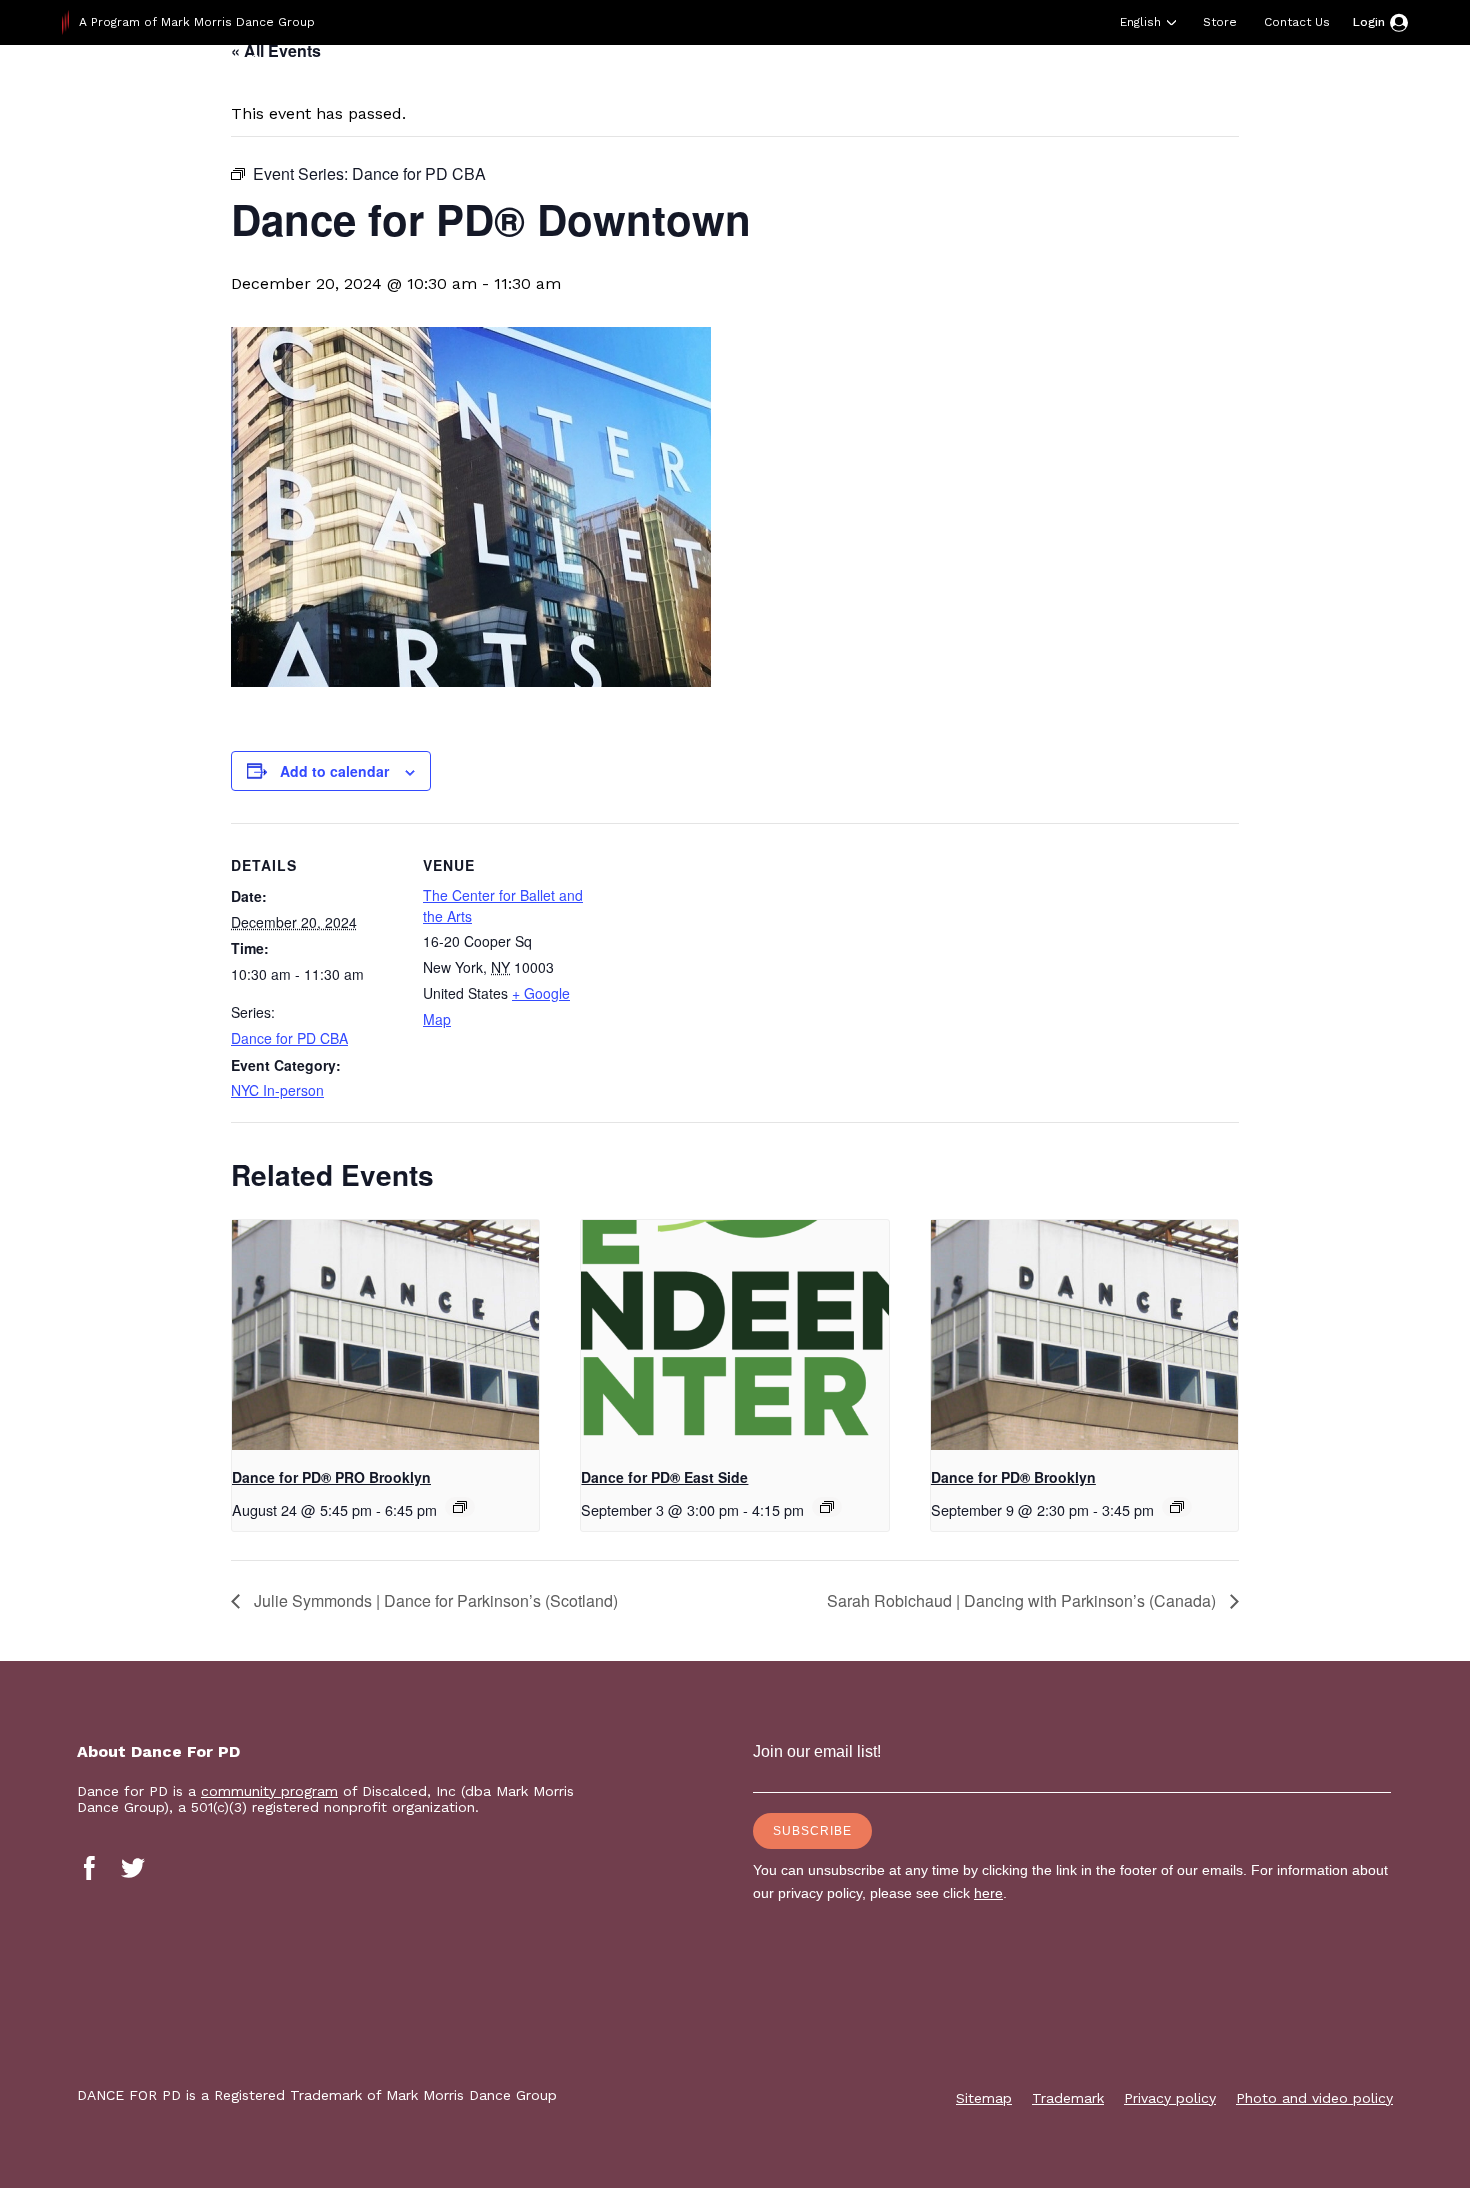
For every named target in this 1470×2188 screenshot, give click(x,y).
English (1140, 22)
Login (1369, 22)
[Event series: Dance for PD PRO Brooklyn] (460, 1507)
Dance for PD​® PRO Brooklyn (331, 1477)
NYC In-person (277, 1090)
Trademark (1068, 2098)
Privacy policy (1170, 2098)
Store (1220, 22)
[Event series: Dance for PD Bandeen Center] (827, 1507)
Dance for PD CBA (289, 1038)
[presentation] (385, 1335)
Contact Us (1297, 22)
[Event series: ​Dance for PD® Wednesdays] (1177, 1507)
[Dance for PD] (190, 94)
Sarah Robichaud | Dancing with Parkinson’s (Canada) (1023, 1600)
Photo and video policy (1314, 2098)
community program (269, 1791)
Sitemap (984, 2098)
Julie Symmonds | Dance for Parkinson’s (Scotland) (434, 1600)
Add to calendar (334, 771)
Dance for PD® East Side (664, 1477)
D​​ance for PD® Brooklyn (1013, 1477)
